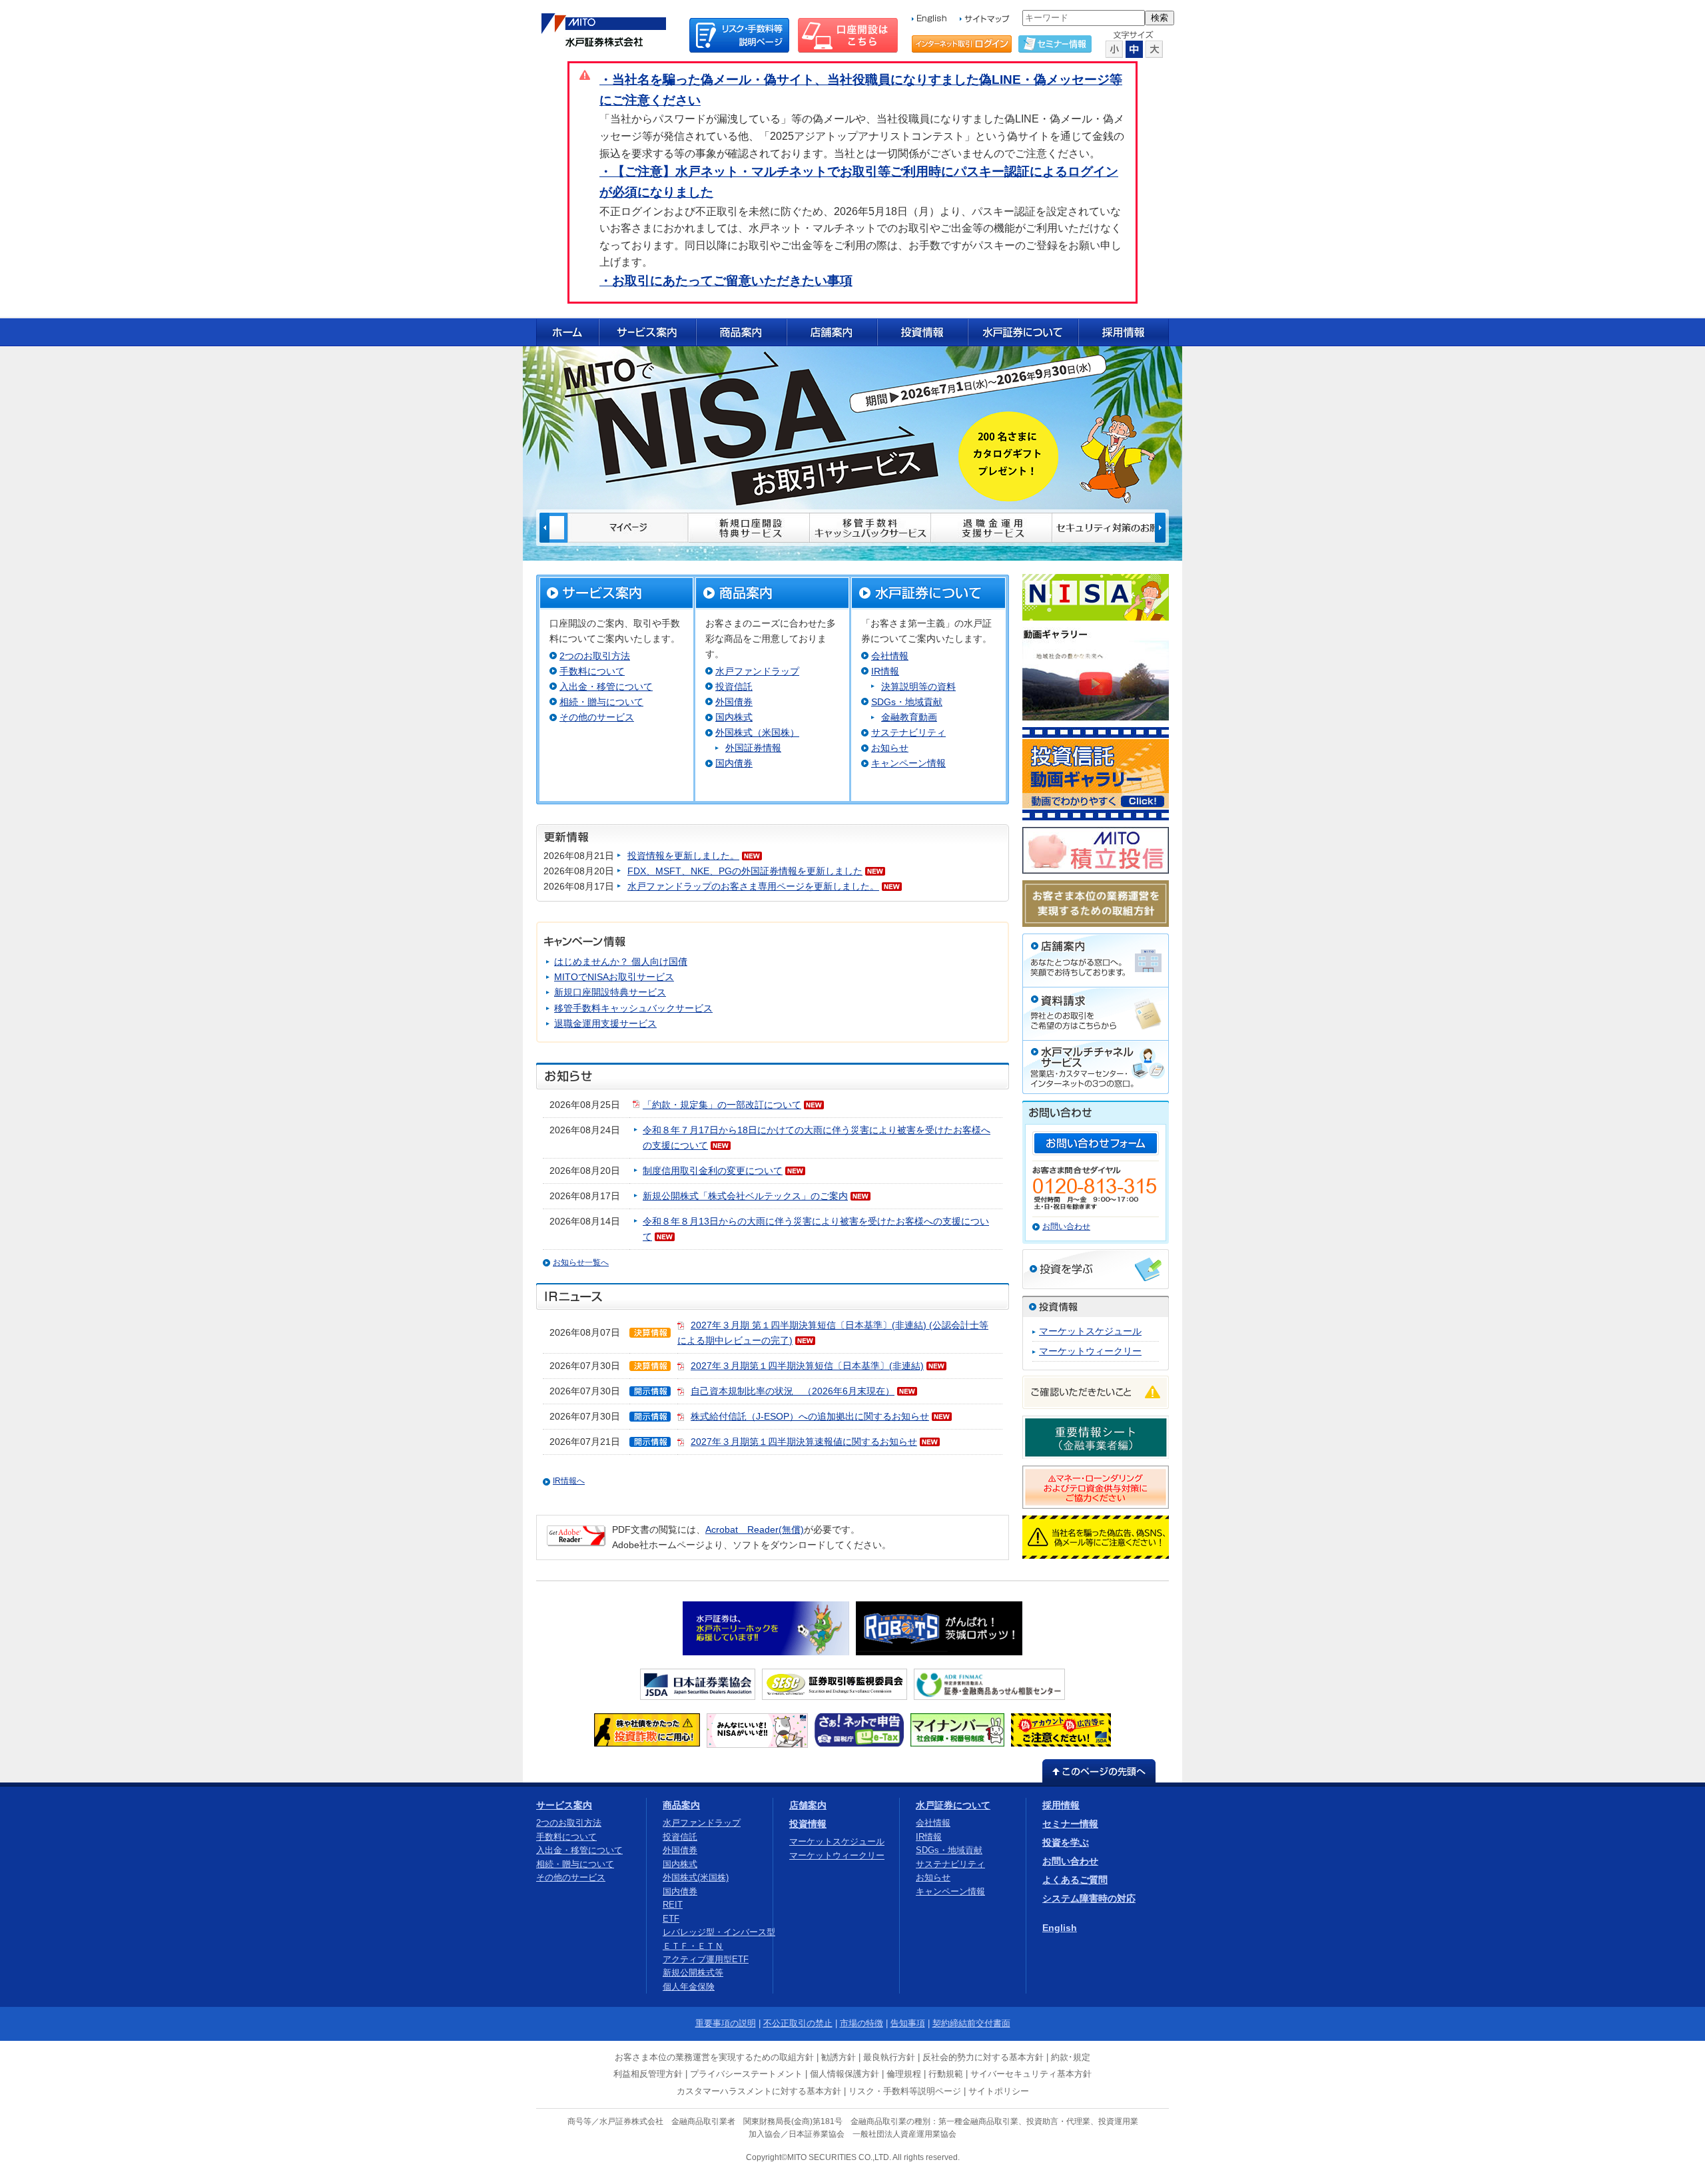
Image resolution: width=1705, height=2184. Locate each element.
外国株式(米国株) (696, 1877)
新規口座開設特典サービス (610, 992)
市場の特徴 (861, 2023)
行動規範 (946, 2074)
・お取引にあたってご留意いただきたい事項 (726, 281)
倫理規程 (904, 2074)
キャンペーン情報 (908, 763)
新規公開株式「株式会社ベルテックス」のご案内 (745, 1196)
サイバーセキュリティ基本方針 (1031, 2074)
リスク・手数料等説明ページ (905, 2091)
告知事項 (908, 2023)
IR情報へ (569, 1481)
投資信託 (734, 686)
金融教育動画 (909, 717)
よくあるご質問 (1075, 1880)
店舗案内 (808, 1805)
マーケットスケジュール (1090, 1331)
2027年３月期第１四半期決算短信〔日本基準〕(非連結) (807, 1366)
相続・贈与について (601, 702)
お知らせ (890, 748)
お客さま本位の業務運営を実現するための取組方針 (714, 2057)
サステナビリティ (908, 732)
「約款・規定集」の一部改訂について (722, 1105)
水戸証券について (953, 1805)
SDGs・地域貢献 (907, 702)
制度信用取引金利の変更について (713, 1171)
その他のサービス (597, 717)
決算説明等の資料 (918, 686)
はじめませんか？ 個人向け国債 (621, 961)
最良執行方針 (889, 2057)
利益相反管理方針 (648, 2074)
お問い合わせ (1066, 1227)
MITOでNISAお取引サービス (614, 977)
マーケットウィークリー (1090, 1351)
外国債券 (734, 702)
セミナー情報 (1070, 1824)
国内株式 (734, 717)
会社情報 (890, 656)
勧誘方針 (839, 2057)
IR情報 (885, 671)
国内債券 (734, 763)
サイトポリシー (999, 2091)
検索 (1160, 18)
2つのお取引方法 (595, 656)
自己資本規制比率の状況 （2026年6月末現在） (793, 1391)
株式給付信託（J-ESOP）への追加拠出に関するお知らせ (810, 1416)
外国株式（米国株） (757, 732)
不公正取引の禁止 (798, 2023)
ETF (671, 1919)
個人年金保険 (689, 1987)
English (1060, 1928)
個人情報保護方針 (845, 2074)
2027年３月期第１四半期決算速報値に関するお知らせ (804, 1442)
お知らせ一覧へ (581, 1262)
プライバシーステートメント (746, 2074)
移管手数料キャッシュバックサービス (633, 1008)
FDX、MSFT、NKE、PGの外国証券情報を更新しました (745, 871)
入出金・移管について (606, 686)
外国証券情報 (753, 748)
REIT (673, 1905)
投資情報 (808, 1824)
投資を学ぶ (1066, 1842)
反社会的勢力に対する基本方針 (983, 2057)
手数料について (592, 671)
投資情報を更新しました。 (683, 856)
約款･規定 (1071, 2057)
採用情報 (1061, 1805)
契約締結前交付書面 (971, 2023)
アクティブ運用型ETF (706, 1959)
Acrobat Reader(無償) (755, 1529)
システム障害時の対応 (1089, 1898)
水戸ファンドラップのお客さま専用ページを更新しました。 (753, 886)
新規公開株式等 (693, 1973)
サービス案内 (564, 1805)
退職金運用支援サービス (605, 1023)
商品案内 (681, 1805)
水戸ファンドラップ (757, 671)
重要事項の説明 (726, 2023)
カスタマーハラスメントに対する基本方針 (759, 2091)
